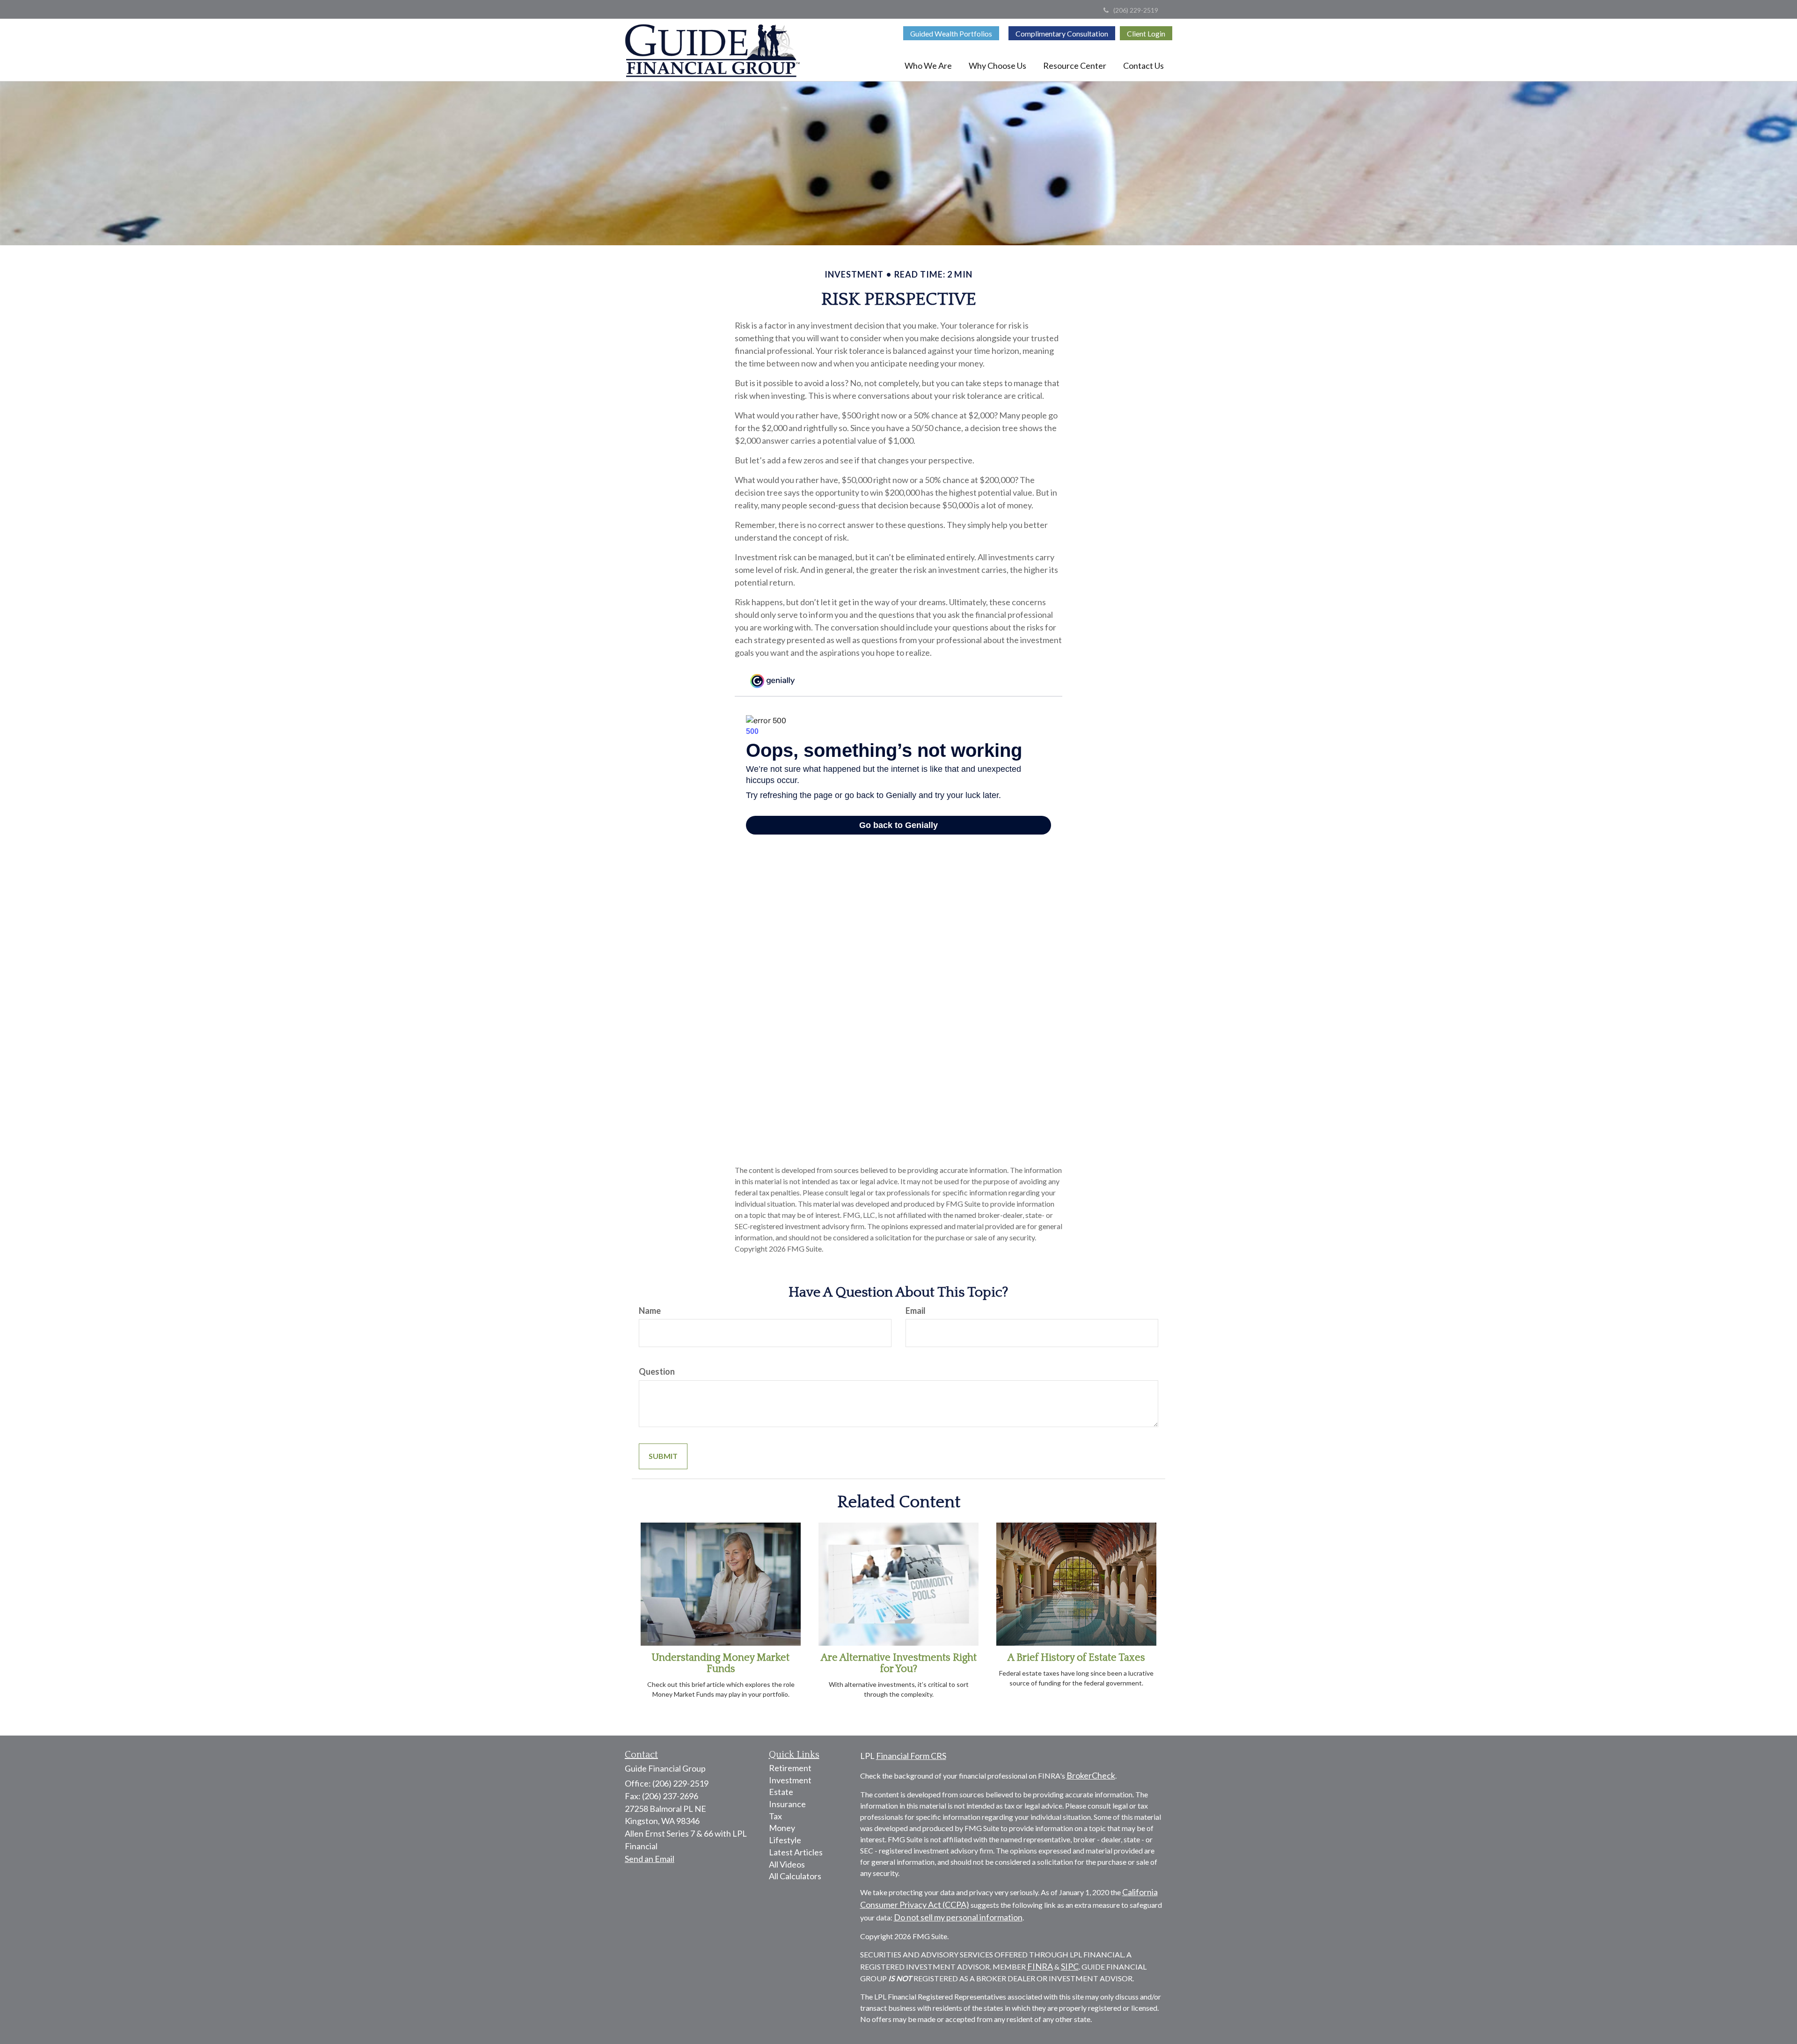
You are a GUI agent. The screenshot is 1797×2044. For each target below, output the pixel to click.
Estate (781, 1792)
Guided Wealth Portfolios (951, 33)
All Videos (787, 1864)
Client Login (1146, 33)
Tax (775, 1816)
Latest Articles (796, 1852)
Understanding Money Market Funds (721, 1663)
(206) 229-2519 (1136, 10)
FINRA (1040, 1966)
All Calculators (795, 1876)
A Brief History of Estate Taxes (1076, 1658)
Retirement (790, 1768)
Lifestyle (785, 1840)
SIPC (1070, 1966)
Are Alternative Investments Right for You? (899, 1663)
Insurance (787, 1804)
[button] (928, 66)
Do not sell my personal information (958, 1917)
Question (657, 1371)
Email (916, 1311)
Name (650, 1311)
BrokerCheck (1091, 1775)
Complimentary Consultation (1062, 33)
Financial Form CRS (911, 1756)
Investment (790, 1780)
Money (782, 1828)
